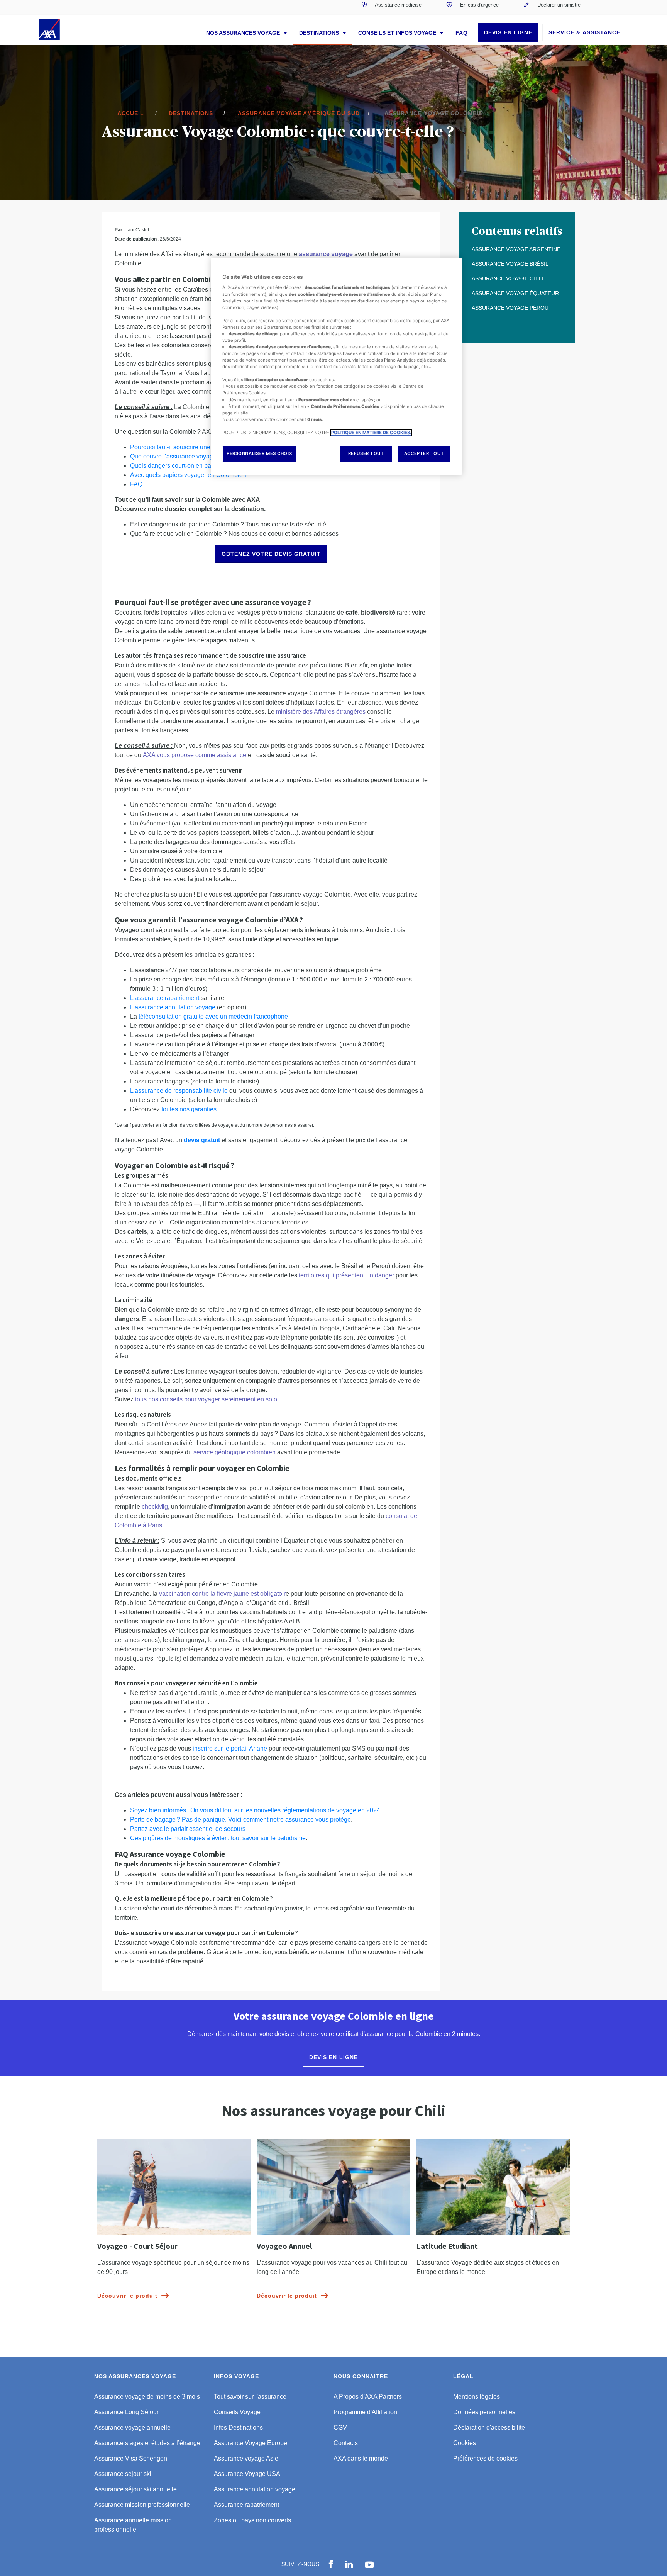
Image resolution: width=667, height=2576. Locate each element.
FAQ (462, 33)
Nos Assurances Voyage (244, 33)
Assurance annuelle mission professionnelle (133, 2525)
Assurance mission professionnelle (142, 2505)
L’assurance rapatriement (165, 998)
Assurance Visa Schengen (131, 2458)
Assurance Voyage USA (247, 2474)
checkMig (155, 1507)
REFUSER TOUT (366, 453)
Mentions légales (477, 2397)
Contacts (346, 2443)
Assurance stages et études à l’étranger (148, 2443)
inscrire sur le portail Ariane (230, 1748)
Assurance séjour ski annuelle (135, 2489)
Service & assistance (584, 32)
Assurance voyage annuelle (132, 2427)
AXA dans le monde (361, 2458)
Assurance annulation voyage (255, 2489)
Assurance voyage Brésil (510, 264)
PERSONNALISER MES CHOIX (259, 453)
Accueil (131, 113)
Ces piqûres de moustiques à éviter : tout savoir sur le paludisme (218, 1838)
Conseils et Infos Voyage (398, 33)
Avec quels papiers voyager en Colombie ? (190, 475)
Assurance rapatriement (246, 2505)
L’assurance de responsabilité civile (179, 1091)
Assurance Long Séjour (126, 2412)
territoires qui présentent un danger (346, 1275)
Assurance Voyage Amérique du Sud (299, 113)
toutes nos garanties (189, 1109)
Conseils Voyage (237, 2412)
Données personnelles (484, 2412)
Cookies (465, 2443)
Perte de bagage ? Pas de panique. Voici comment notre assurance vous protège (240, 1820)
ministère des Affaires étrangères (321, 712)
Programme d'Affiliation (365, 2412)
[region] (336, 366)
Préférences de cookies (485, 2458)
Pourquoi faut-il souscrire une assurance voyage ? (198, 447)
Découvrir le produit (127, 2296)
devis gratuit (202, 1140)
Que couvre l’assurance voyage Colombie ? (190, 456)
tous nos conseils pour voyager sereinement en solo (206, 1399)
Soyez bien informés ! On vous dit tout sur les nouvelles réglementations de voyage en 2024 (255, 1810)
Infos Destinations (238, 2427)
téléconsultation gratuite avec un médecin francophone (213, 1016)
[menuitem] (391, 7)
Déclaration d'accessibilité (489, 2427)
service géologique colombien (234, 1452)
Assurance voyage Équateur (515, 293)
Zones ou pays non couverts (252, 2520)
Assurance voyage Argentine (516, 249)
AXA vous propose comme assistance (195, 755)
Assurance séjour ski (123, 2474)
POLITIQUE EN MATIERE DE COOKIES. (371, 433)
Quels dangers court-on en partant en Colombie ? (197, 466)
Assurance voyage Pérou (510, 308)
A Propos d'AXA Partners (368, 2397)
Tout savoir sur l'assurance (250, 2397)
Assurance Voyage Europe (251, 2443)
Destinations (320, 33)
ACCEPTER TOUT (424, 453)
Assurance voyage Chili (508, 278)
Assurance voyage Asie (246, 2458)
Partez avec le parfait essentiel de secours (188, 1829)
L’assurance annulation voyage (173, 1007)
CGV (340, 2427)
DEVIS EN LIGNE (508, 32)
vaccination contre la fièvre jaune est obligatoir (222, 1594)
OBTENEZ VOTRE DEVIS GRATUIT (271, 554)
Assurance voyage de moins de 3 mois (147, 2397)
